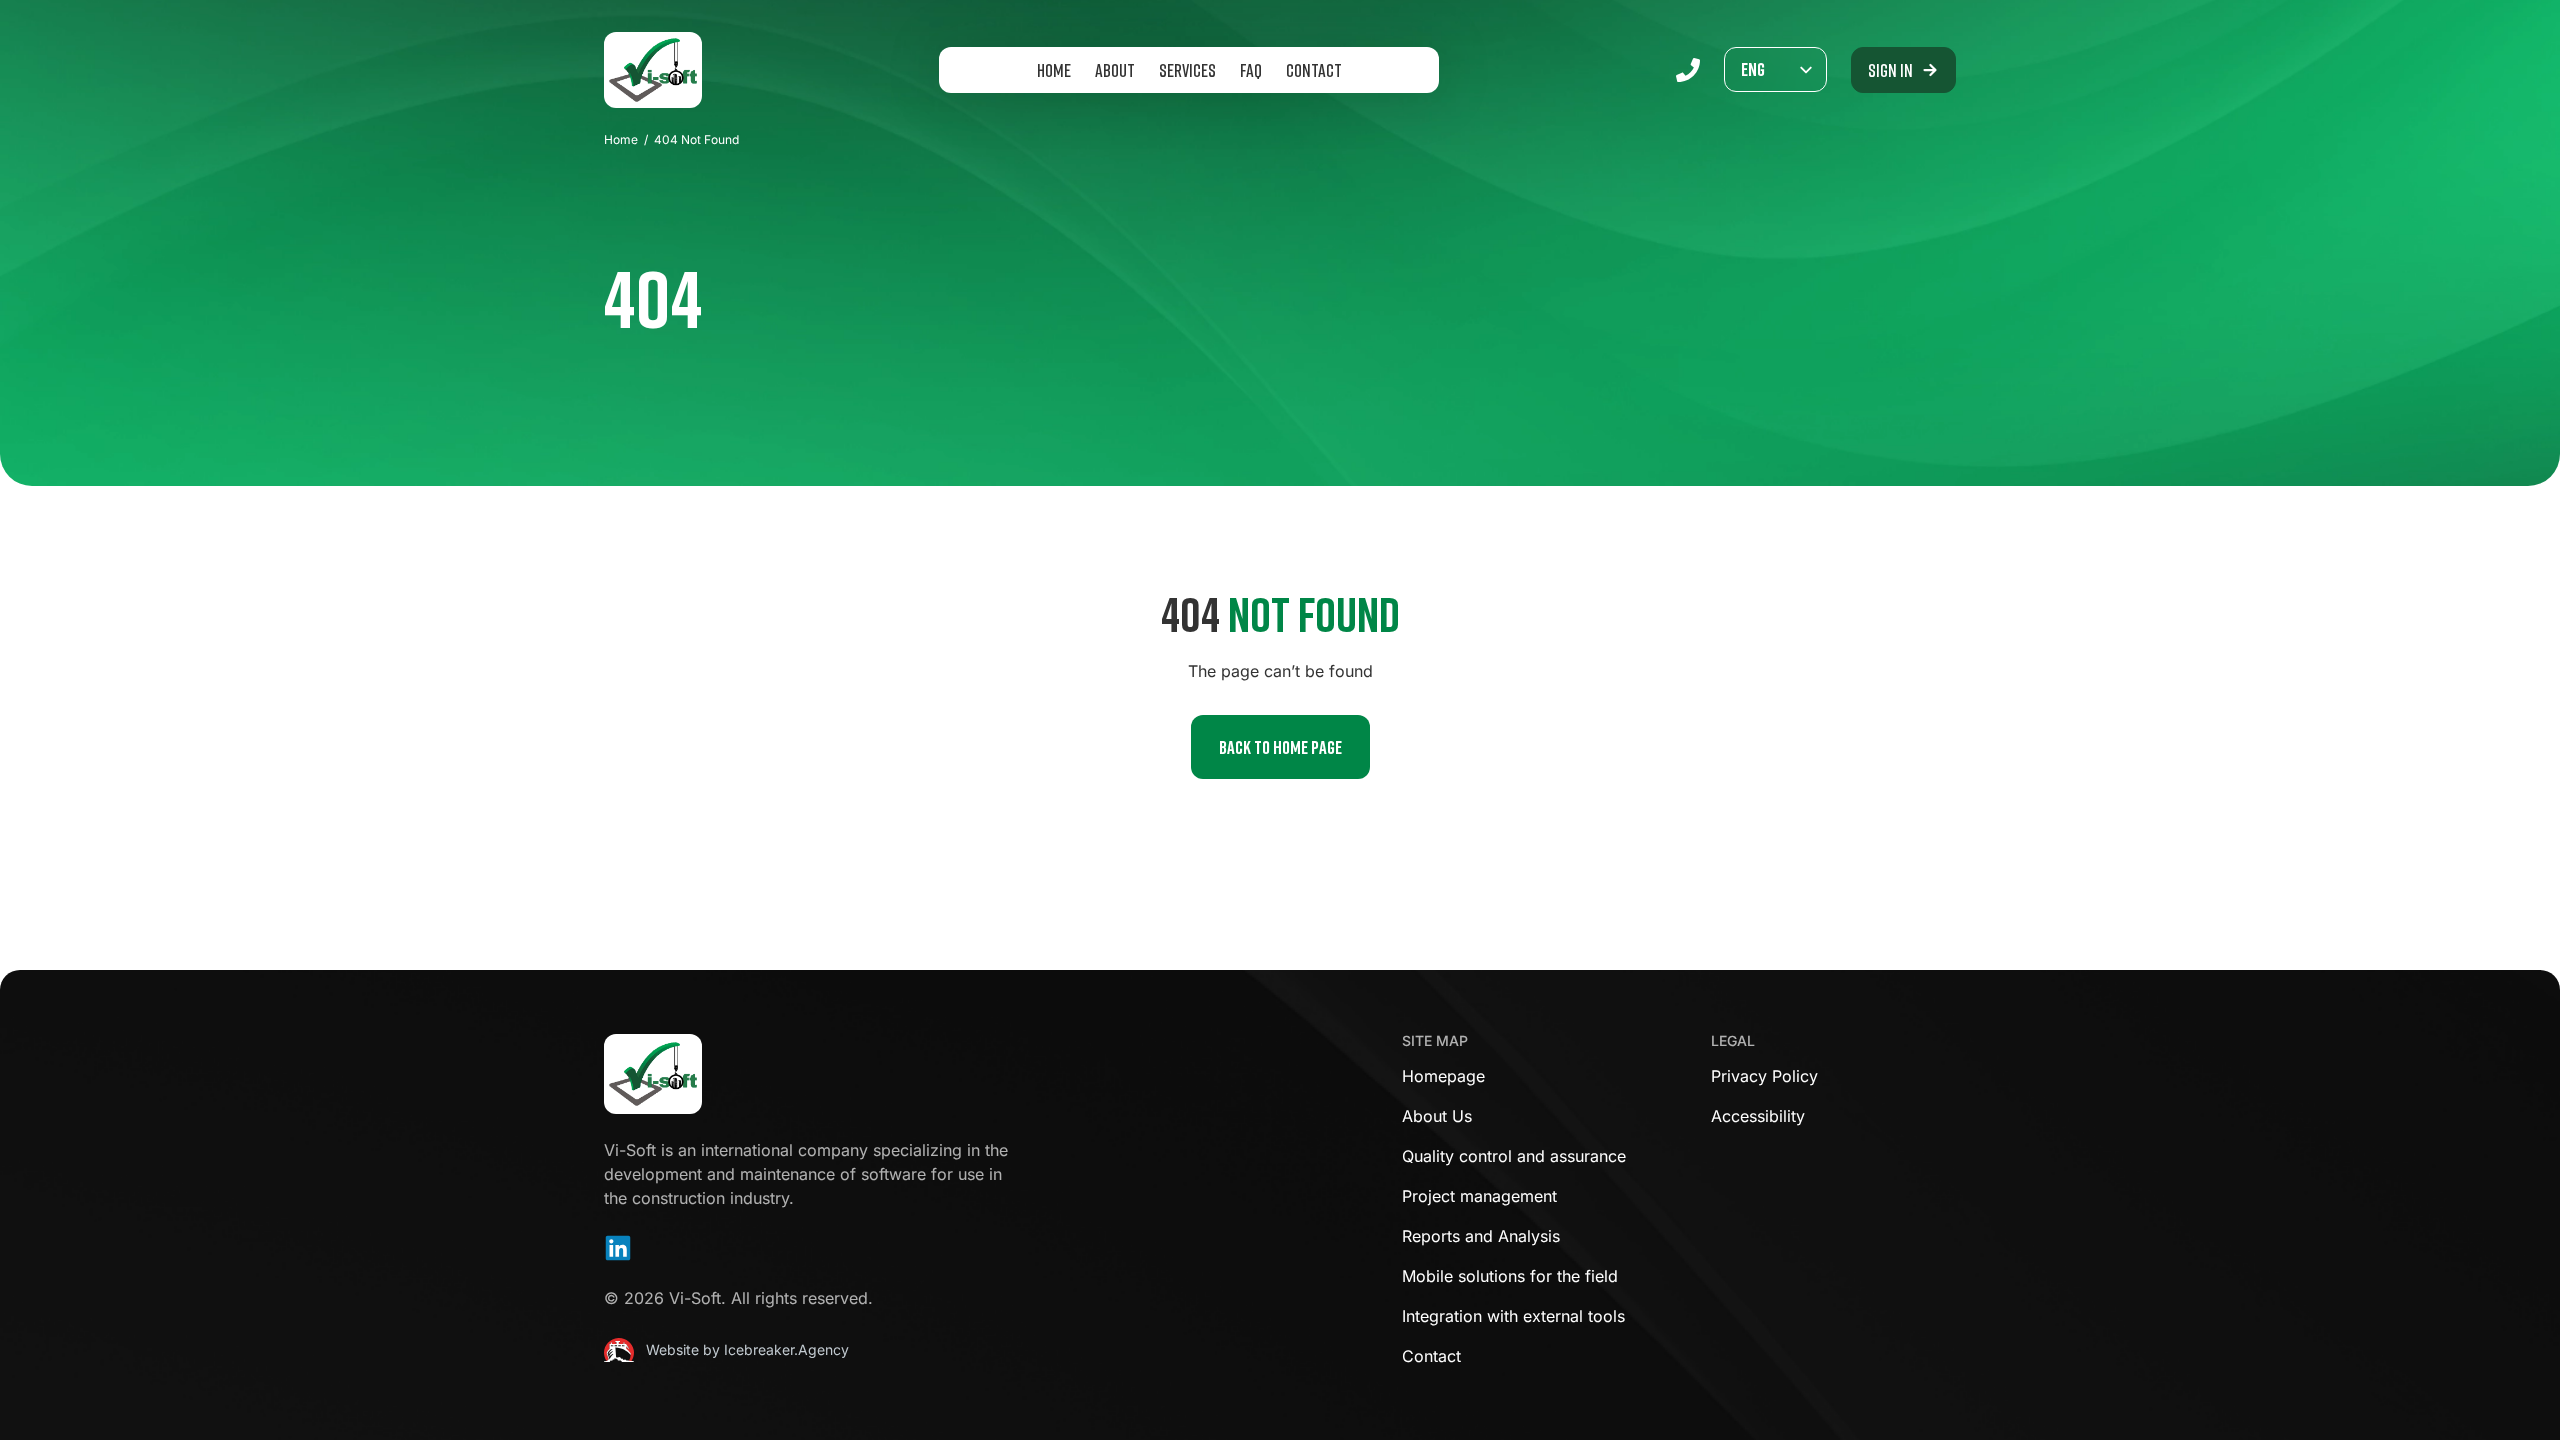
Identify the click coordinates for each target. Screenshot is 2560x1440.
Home (1054, 70)
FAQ (1251, 70)
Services (1187, 70)
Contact (1314, 70)
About (1115, 70)
